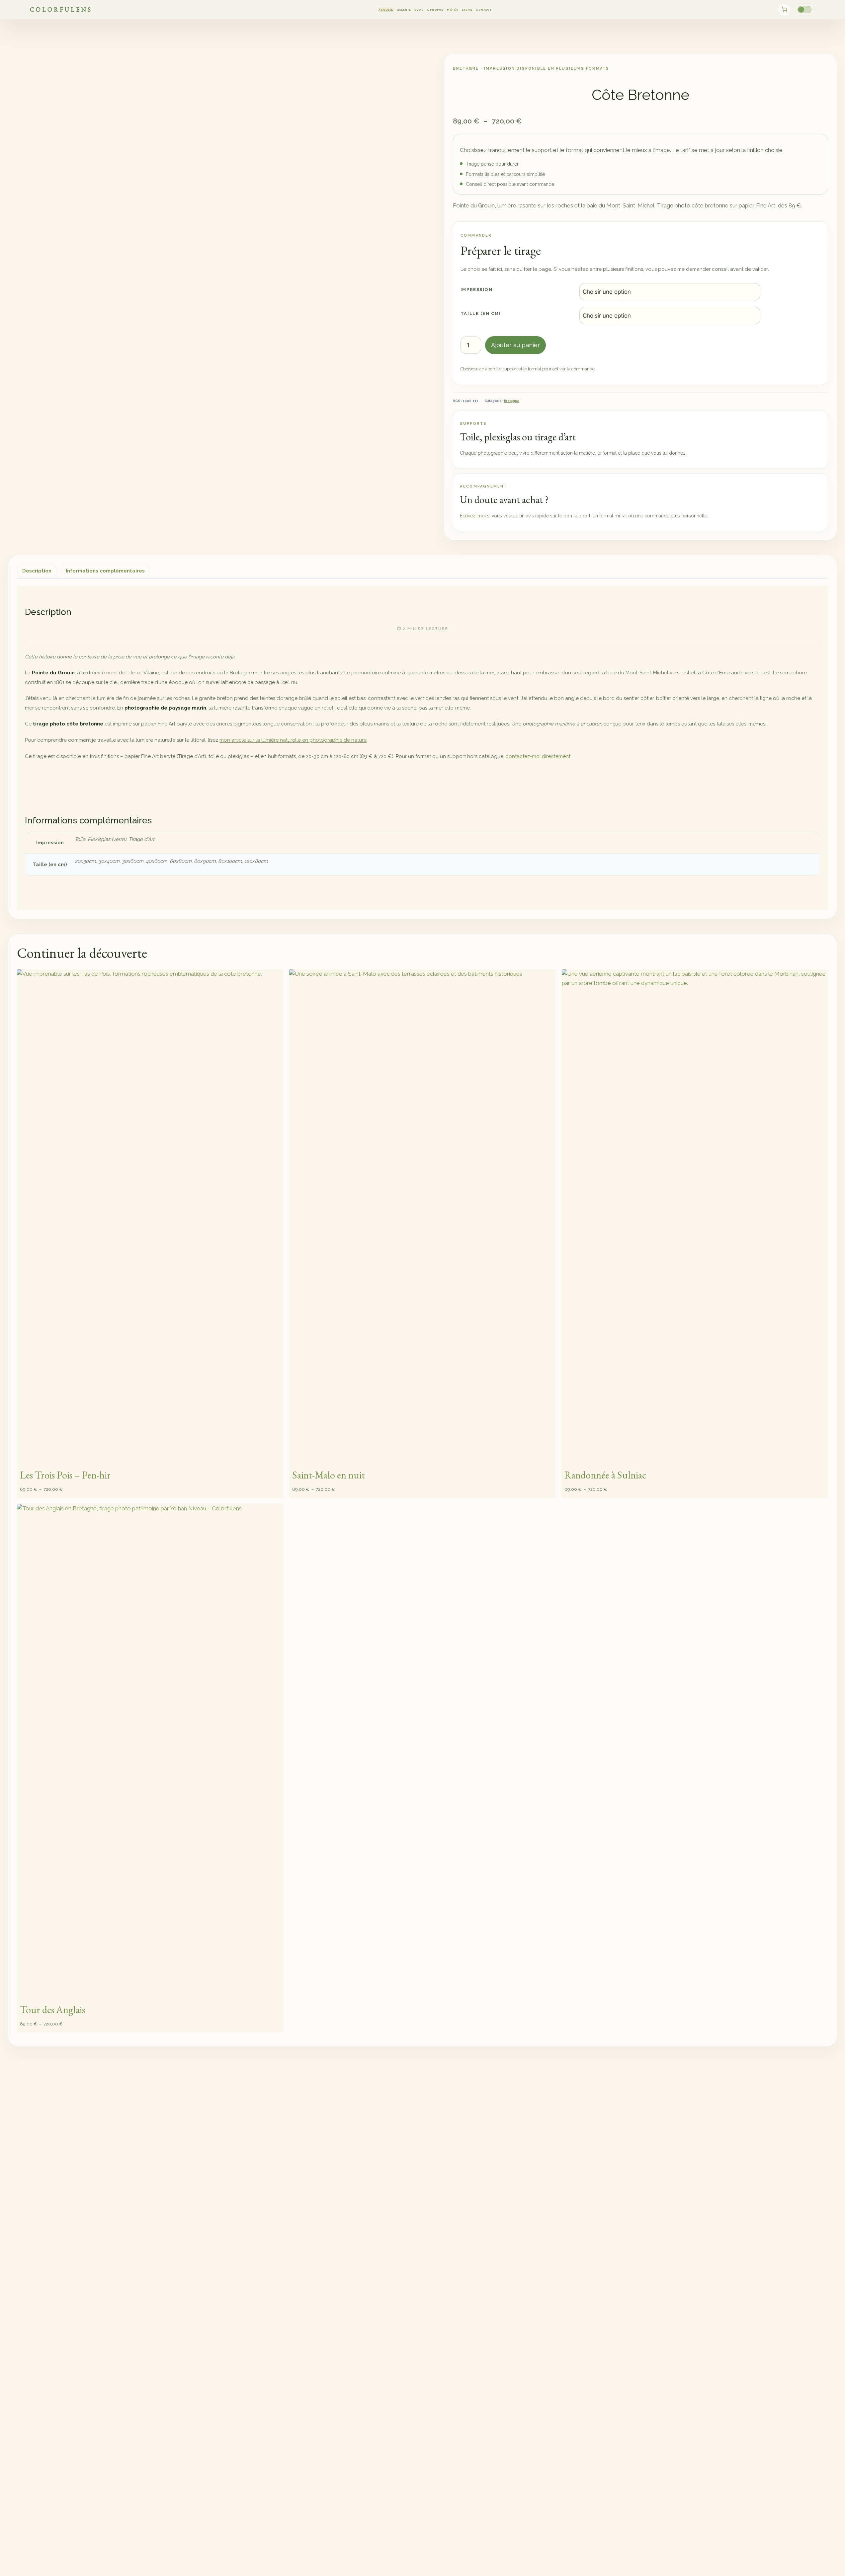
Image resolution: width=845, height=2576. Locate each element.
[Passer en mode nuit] (804, 10)
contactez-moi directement (538, 756)
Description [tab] (37, 571)
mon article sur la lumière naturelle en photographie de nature (293, 740)
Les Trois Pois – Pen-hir (65, 1475)
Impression (477, 290)
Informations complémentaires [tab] (105, 571)
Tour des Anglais (52, 2010)
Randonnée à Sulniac (605, 1475)
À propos (435, 10)
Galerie (404, 10)
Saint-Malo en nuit (329, 1475)
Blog (419, 10)
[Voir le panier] (784, 10)
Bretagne (512, 401)
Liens (467, 10)
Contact (484, 10)
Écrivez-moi (473, 516)
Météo (453, 10)
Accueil (386, 10)
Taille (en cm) (481, 313)
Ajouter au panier (515, 345)
